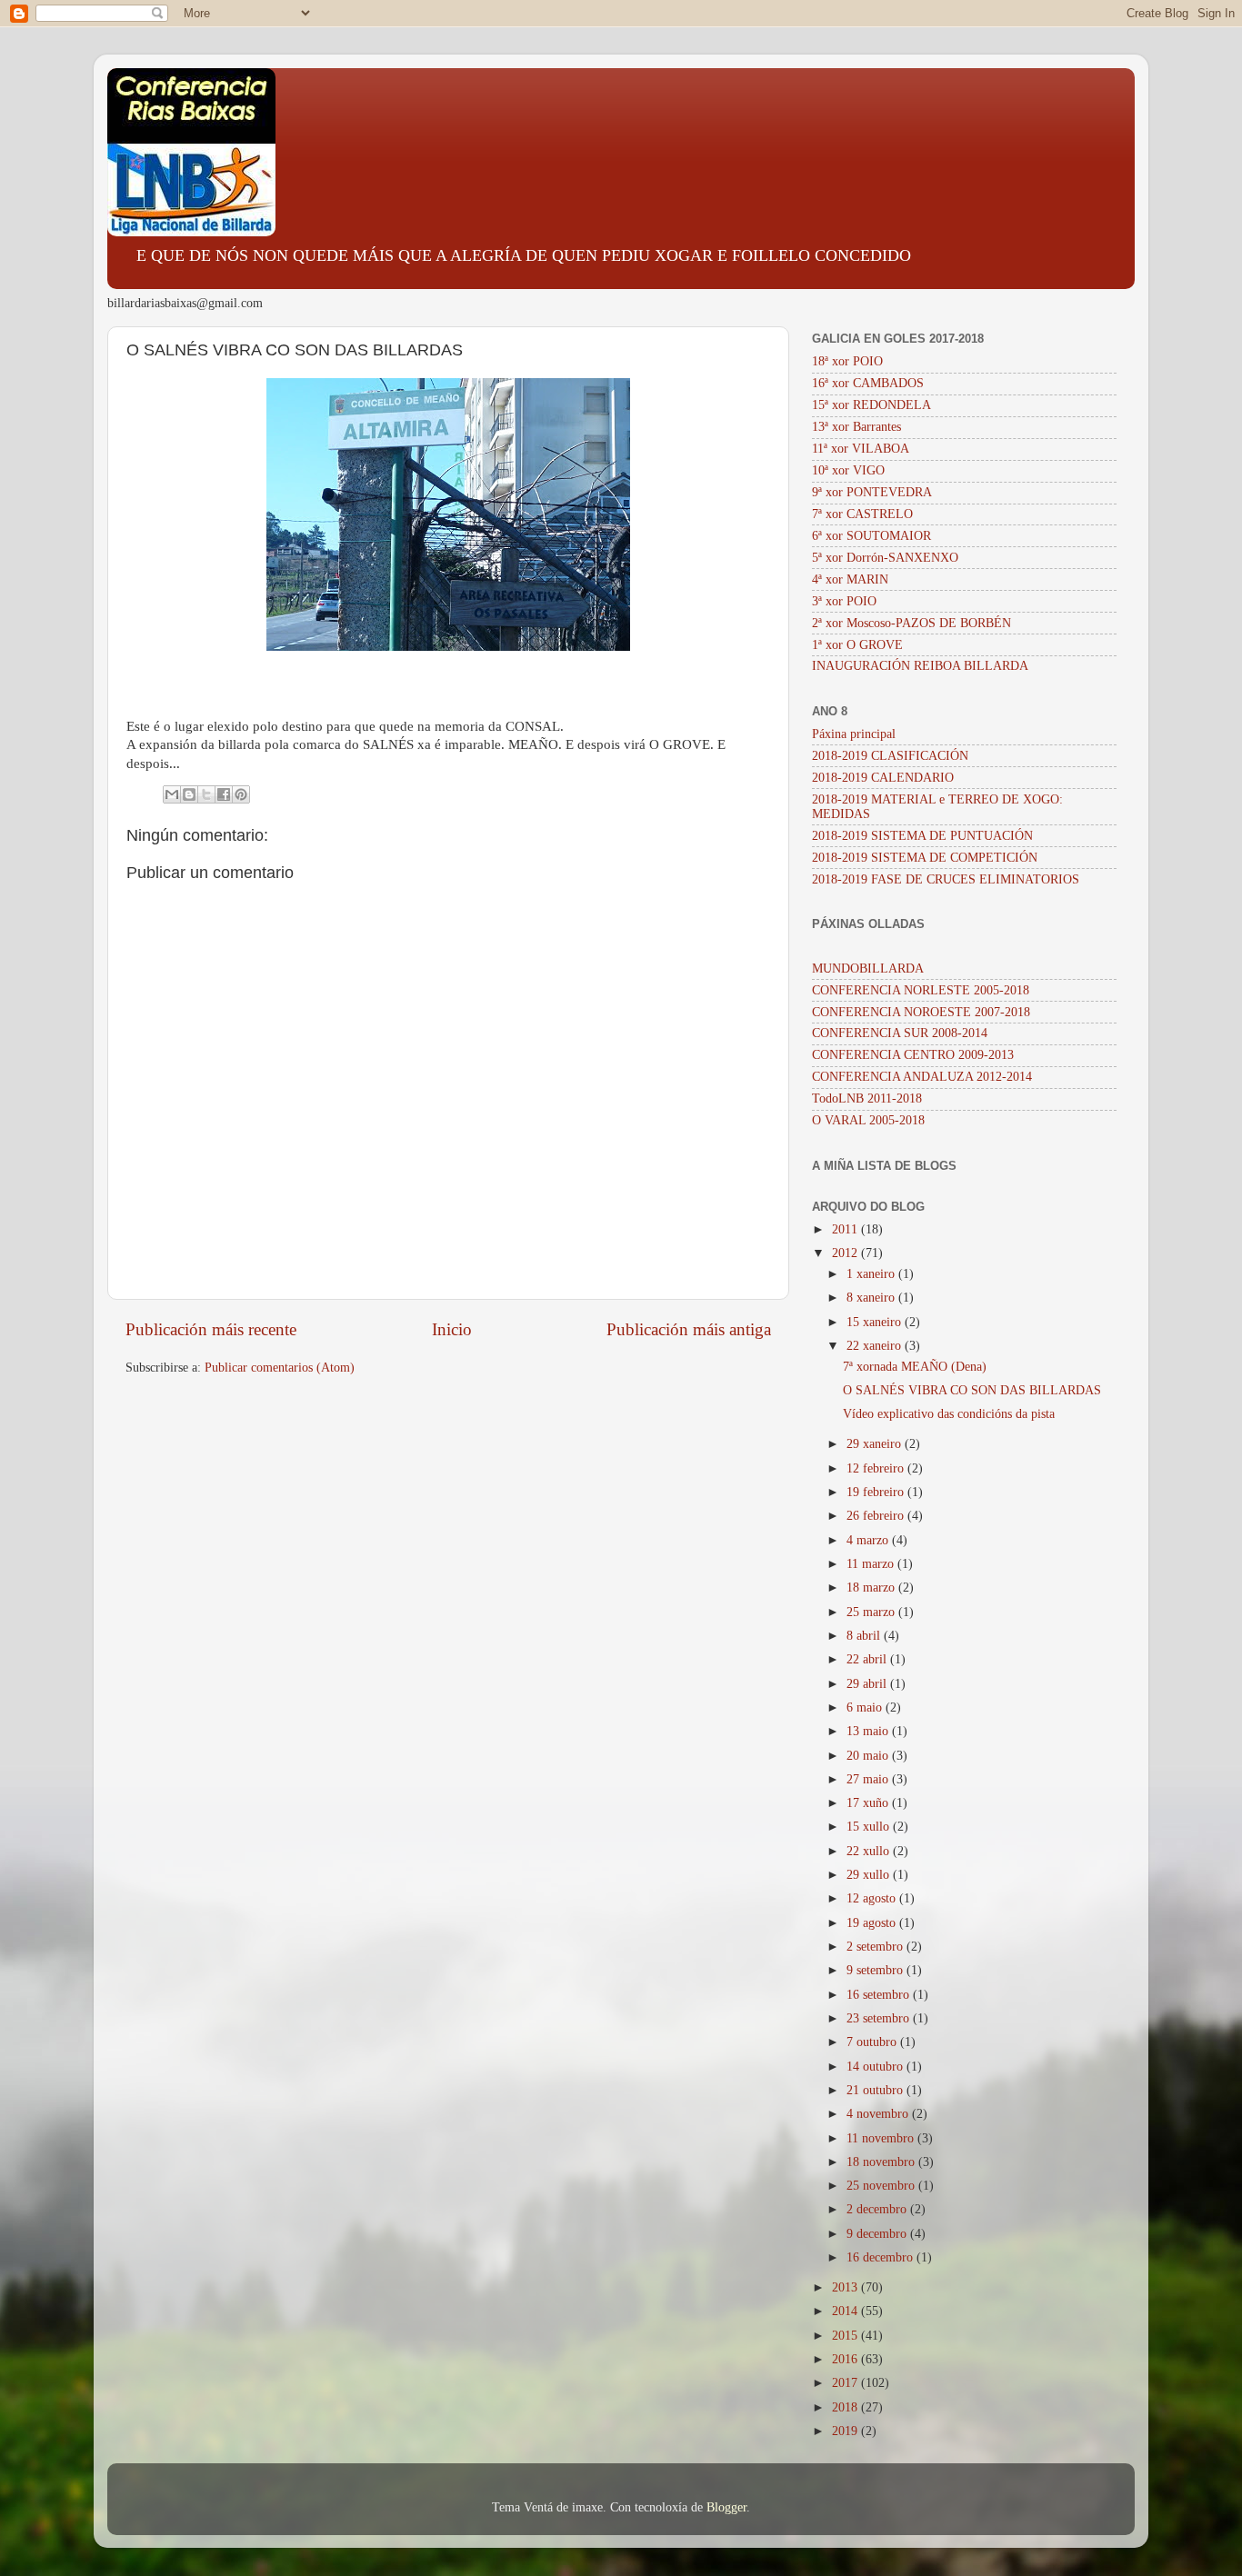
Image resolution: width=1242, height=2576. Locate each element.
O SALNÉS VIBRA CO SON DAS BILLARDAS (972, 1390)
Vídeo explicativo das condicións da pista (949, 1414)
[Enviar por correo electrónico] (172, 794)
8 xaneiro (872, 1298)
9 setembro (876, 1970)
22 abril (868, 1659)
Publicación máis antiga (689, 1329)
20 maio (869, 1756)
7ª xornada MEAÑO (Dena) (915, 1367)
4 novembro (879, 2114)
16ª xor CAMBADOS (868, 383)
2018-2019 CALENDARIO (883, 778)
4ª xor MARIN (850, 579)
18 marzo (872, 1588)
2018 (846, 2407)
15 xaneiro (876, 1322)
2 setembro (876, 1947)
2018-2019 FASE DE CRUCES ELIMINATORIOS (946, 879)
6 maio (866, 1707)
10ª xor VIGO (848, 470)
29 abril (868, 1684)
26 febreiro (877, 1516)
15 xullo (870, 1827)
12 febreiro (877, 1468)
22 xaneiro (876, 1346)
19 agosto (873, 1923)
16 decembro (881, 2257)
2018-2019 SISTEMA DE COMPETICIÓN (925, 858)
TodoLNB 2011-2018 (867, 1098)
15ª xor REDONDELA (871, 405)
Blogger (726, 2507)
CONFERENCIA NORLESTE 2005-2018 (921, 990)
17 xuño (869, 1803)
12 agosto (873, 1898)
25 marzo (872, 1612)
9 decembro (878, 2234)
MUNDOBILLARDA (868, 968)
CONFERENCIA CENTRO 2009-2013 (913, 1055)
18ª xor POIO (847, 361)
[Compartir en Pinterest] (241, 794)
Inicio (452, 1329)
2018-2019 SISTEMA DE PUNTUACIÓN (922, 836)
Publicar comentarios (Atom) (280, 1368)
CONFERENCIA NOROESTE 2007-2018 (921, 1012)
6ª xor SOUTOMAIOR (871, 536)
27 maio (869, 1779)
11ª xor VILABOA (861, 449)
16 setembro (880, 1995)
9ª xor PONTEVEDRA (872, 492)
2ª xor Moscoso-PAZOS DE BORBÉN (911, 623)
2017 (846, 2383)
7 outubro (873, 2042)
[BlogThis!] (189, 794)
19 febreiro (877, 1492)
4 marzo (869, 1540)
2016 (846, 2359)
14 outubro (876, 2067)
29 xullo (870, 1875)
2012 (846, 1253)
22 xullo (870, 1851)
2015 (846, 2336)
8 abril (865, 1636)
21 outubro (876, 2090)
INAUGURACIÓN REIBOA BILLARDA (920, 666)
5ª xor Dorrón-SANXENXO (885, 558)
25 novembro (882, 2186)
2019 (846, 2431)
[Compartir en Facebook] (224, 794)
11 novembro (882, 2138)
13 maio (869, 1731)
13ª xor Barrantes (856, 427)
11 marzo (872, 1564)
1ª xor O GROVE (857, 645)
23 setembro (880, 2018)
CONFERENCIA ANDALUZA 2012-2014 (922, 1077)
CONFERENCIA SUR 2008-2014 (900, 1033)
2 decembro (878, 2209)
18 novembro (882, 2162)
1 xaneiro (872, 1274)
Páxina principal (854, 734)
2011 (846, 1229)
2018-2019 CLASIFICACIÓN (890, 756)
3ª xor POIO (844, 601)
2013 (846, 2287)
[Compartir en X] (206, 794)
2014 (846, 2311)
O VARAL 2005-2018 (868, 1120)
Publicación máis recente (211, 1329)
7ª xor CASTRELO (862, 514)
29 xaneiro (876, 1444)
